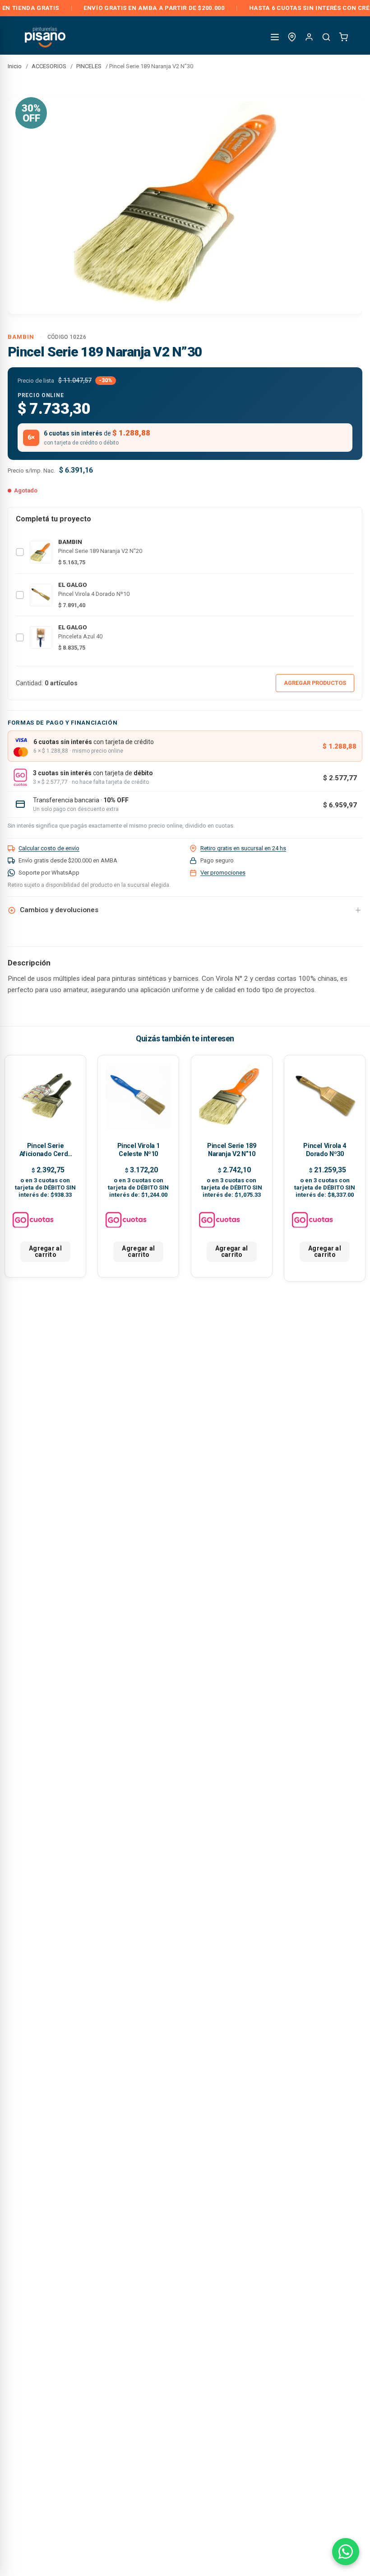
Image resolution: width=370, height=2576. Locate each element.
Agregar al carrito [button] (45, 1251)
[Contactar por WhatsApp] (346, 2552)
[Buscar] (326, 37)
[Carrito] (343, 37)
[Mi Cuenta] (309, 37)
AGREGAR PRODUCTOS (315, 683)
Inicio (15, 66)
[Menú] (275, 37)
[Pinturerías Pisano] (46, 37)
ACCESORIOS (49, 66)
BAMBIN (21, 337)
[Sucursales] (292, 37)
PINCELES (89, 66)
